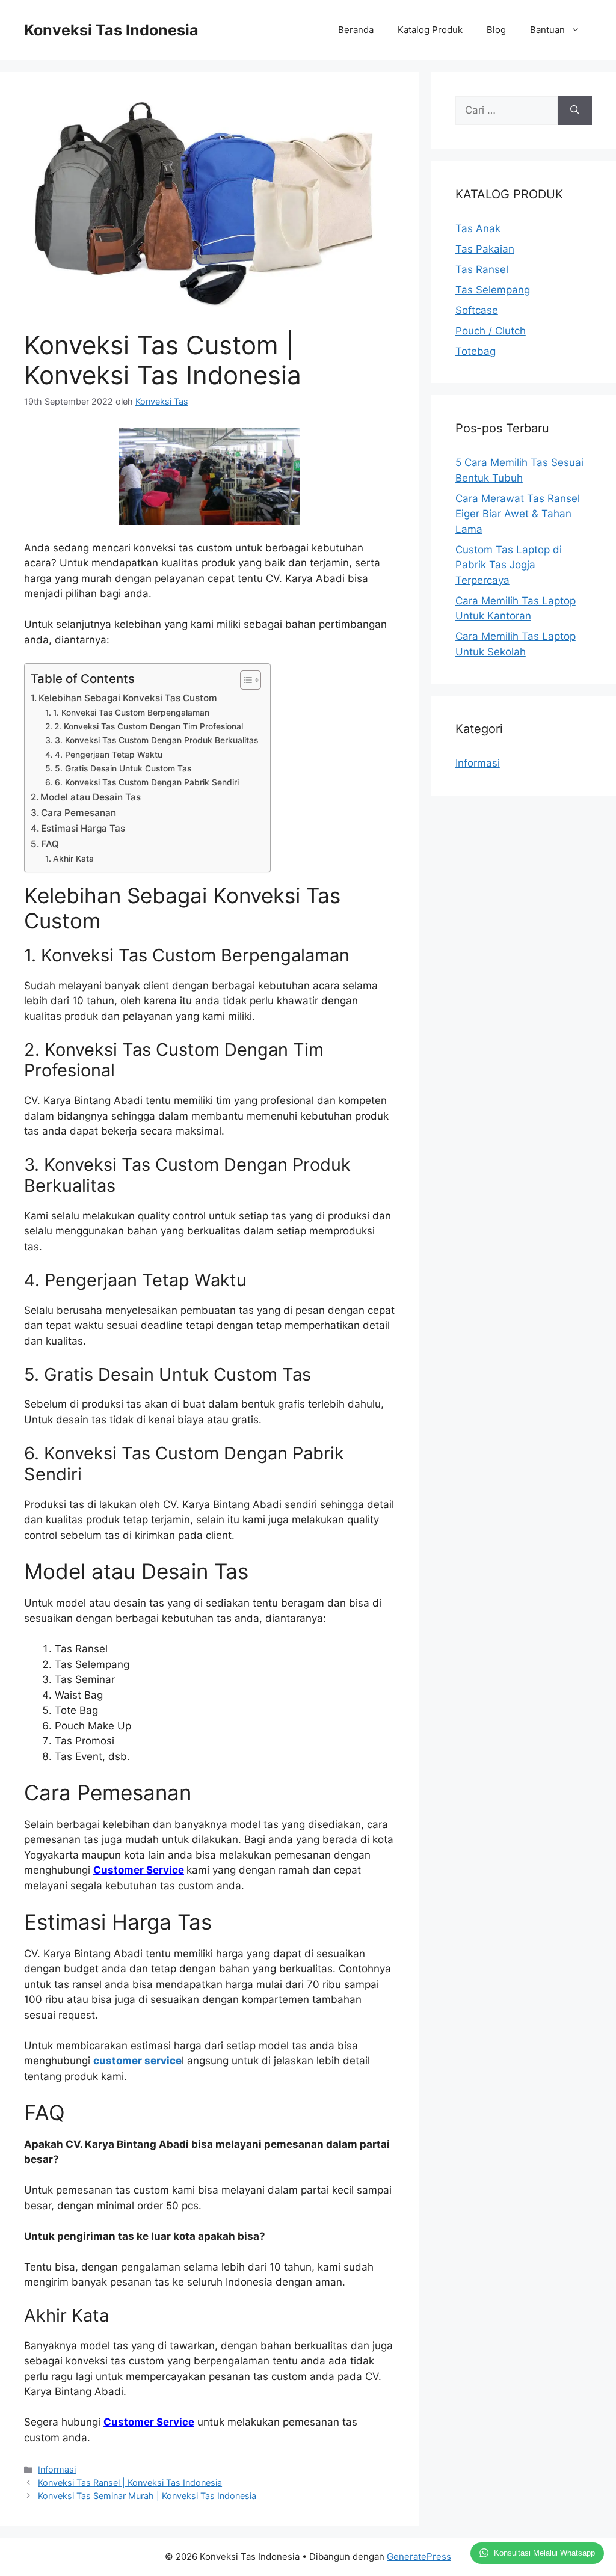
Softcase (477, 310)
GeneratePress (419, 2556)
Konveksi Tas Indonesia (111, 30)
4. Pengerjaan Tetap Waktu (109, 755)
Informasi (57, 2469)
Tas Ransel (482, 269)
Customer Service (139, 1870)
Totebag (476, 351)
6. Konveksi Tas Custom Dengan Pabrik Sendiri (147, 782)
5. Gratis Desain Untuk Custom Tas (123, 768)
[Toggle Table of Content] (245, 680)
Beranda (356, 30)
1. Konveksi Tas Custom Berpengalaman (131, 713)
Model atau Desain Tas (91, 797)
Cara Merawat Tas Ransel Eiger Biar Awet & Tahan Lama (518, 514)
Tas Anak (478, 228)
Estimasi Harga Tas (83, 828)
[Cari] (575, 111)
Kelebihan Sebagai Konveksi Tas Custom (128, 698)
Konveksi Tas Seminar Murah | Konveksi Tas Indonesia (147, 2496)
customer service (137, 2061)
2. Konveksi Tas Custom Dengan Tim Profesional (149, 726)
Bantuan (547, 30)
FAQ (50, 844)
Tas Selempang (493, 290)
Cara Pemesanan (79, 813)
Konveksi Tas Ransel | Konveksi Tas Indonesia (130, 2482)
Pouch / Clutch (491, 331)
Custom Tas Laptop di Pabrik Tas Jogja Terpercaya (509, 565)
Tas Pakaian (485, 249)
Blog (496, 30)
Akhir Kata (73, 859)
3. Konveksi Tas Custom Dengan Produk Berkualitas (156, 740)
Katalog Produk (430, 30)
